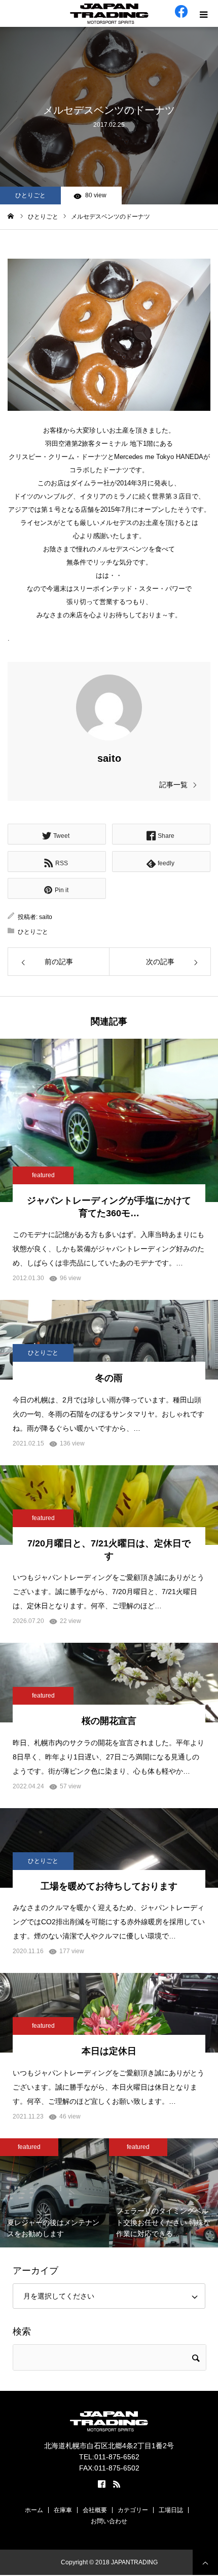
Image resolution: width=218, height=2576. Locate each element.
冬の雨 (109, 1378)
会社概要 (95, 2510)
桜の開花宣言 (109, 1721)
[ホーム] (11, 216)
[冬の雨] (109, 1340)
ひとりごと (30, 195)
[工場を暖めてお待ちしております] (109, 1848)
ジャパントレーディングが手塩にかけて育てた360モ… (109, 1207)
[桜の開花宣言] (109, 1683)
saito (109, 758)
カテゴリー (133, 2510)
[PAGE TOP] (205, 2562)
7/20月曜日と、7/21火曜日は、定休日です (109, 1550)
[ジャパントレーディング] (109, 14)
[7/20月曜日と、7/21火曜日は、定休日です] (109, 1505)
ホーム (34, 2510)
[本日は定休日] (109, 2013)
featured (43, 1175)
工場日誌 (171, 2510)
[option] (55, 2193)
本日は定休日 (109, 2051)
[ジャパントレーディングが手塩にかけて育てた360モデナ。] (109, 1120)
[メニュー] (205, 13)
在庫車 (63, 2510)
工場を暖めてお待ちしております (109, 1886)
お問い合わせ (109, 2521)
